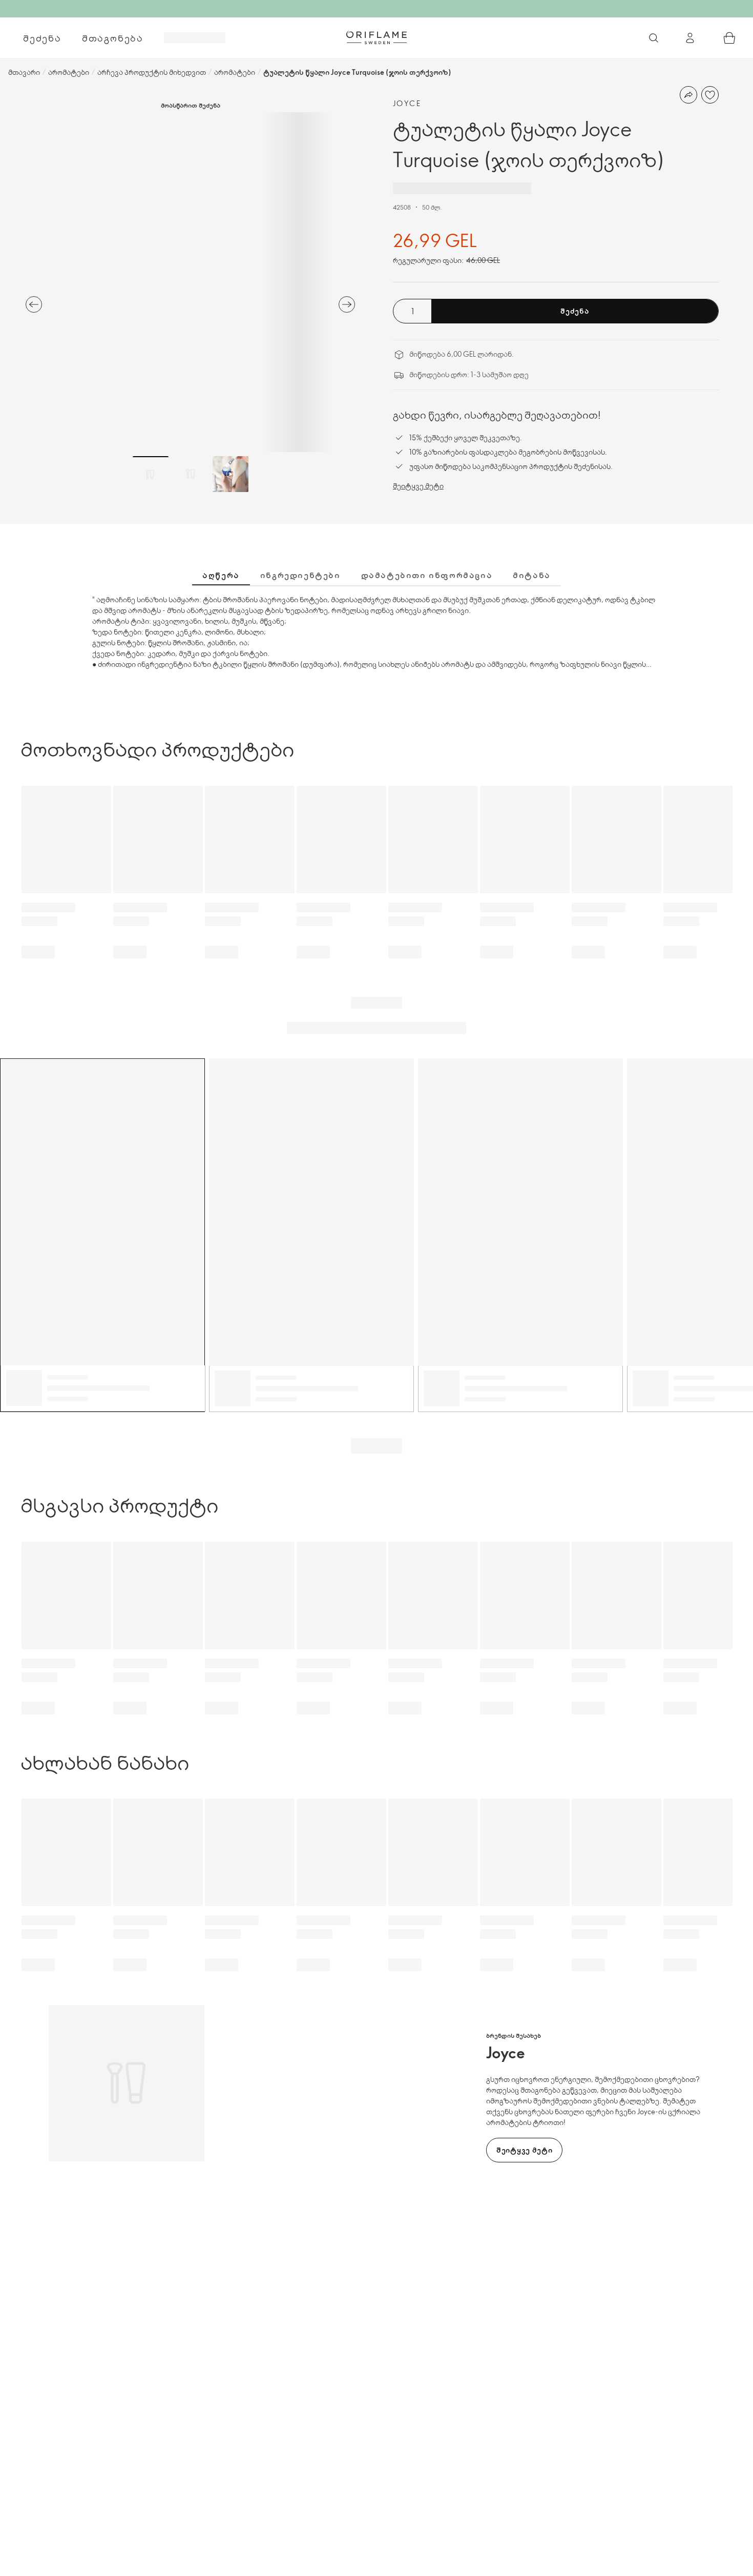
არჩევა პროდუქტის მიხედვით (152, 72)
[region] (190, 282)
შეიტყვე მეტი (418, 486)
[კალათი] (729, 38)
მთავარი (24, 72)
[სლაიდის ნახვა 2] (191, 474)
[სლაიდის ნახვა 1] (151, 474)
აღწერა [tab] (221, 575)
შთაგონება (113, 38)
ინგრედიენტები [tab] (300, 575)
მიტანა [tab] (532, 575)
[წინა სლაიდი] (34, 304)
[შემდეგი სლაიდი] (347, 304)
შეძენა (42, 38)
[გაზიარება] (688, 95)
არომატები (69, 72)
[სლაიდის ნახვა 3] (231, 474)
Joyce (407, 103)
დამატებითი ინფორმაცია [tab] (427, 575)
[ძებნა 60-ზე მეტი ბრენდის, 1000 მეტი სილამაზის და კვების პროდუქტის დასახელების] (654, 38)
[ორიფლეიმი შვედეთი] (376, 37)
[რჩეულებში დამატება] (710, 95)
